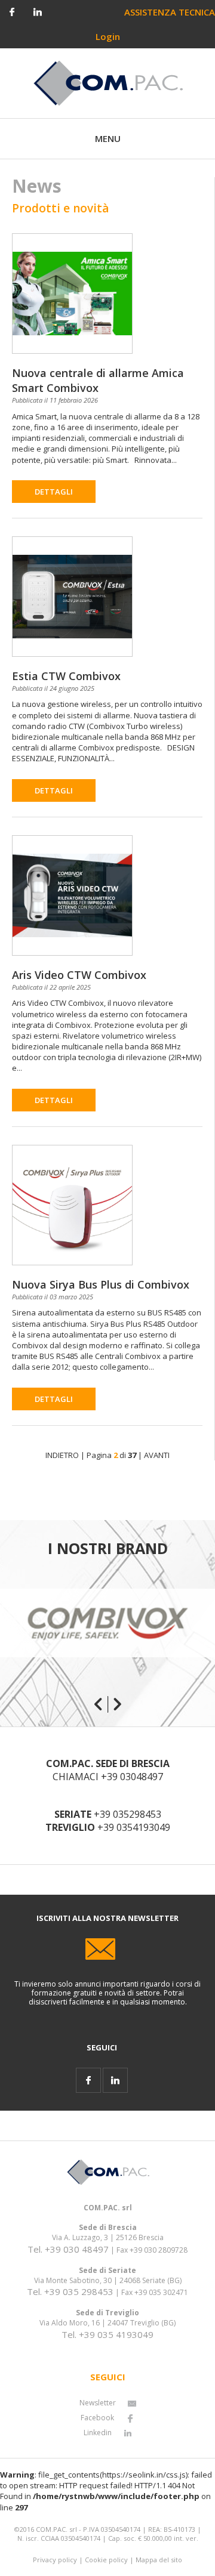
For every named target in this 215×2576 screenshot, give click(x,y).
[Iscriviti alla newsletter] (108, 1941)
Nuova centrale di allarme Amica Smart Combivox (98, 380)
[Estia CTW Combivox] (72, 586)
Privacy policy (55, 2560)
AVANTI (157, 1455)
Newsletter (98, 2403)
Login (108, 36)
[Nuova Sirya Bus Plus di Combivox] (72, 1198)
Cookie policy (106, 2560)
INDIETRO (62, 1455)
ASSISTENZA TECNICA (170, 12)
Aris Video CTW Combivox (79, 975)
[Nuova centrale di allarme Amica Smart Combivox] (72, 283)
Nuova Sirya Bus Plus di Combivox (101, 1284)
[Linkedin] (38, 11)
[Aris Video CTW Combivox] (72, 885)
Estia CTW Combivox (66, 676)
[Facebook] (12, 11)
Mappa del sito (159, 2560)
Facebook (97, 2418)
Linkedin (98, 2433)
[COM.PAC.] (108, 82)
